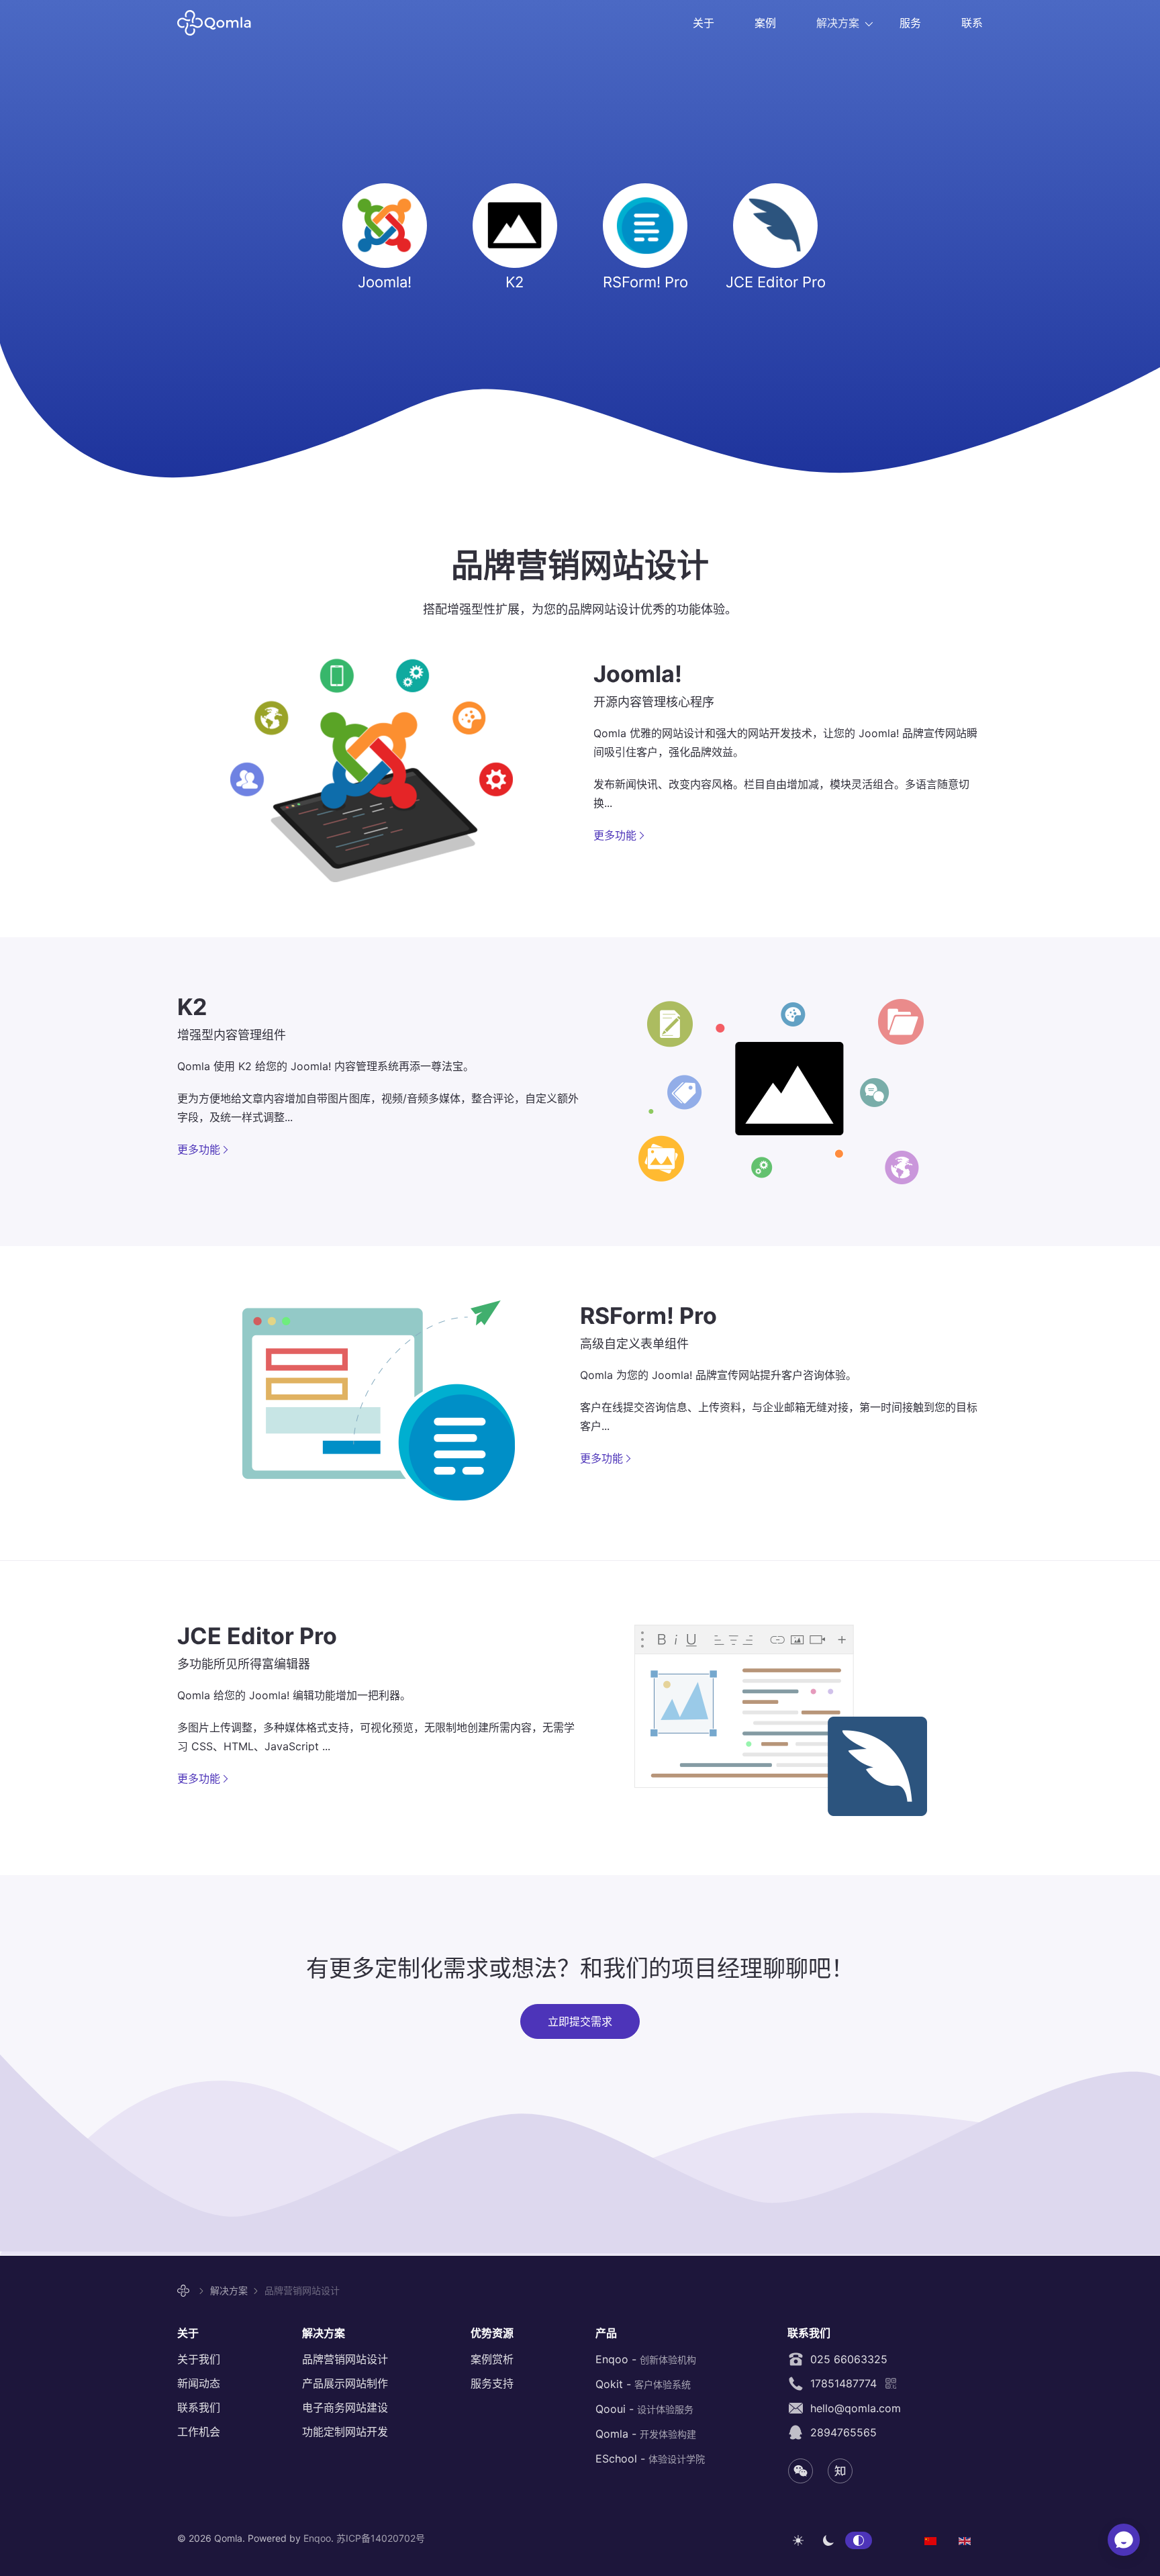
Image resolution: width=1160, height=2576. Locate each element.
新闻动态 (199, 2383)
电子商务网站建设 (345, 2407)
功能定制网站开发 (345, 2432)
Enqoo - (646, 2359)
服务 (910, 23)
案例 (765, 23)
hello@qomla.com (852, 2408)
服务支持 (492, 2383)
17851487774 (840, 2383)
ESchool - (650, 2459)
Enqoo (317, 2538)
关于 (704, 23)
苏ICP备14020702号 (381, 2538)
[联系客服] (1124, 2540)
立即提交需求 (580, 2021)
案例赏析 (492, 2359)
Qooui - (644, 2409)
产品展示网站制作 (345, 2383)
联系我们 (199, 2407)
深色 (828, 2540)
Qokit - (643, 2384)
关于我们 (199, 2359)
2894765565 (840, 2432)
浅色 (798, 2540)
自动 (859, 2540)
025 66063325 (845, 2359)
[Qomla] (185, 2291)
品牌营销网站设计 (345, 2359)
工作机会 (199, 2432)
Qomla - (646, 2434)
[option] (930, 2540)
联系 (972, 23)
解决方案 (838, 23)
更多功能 (615, 835)
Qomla (223, 23)
